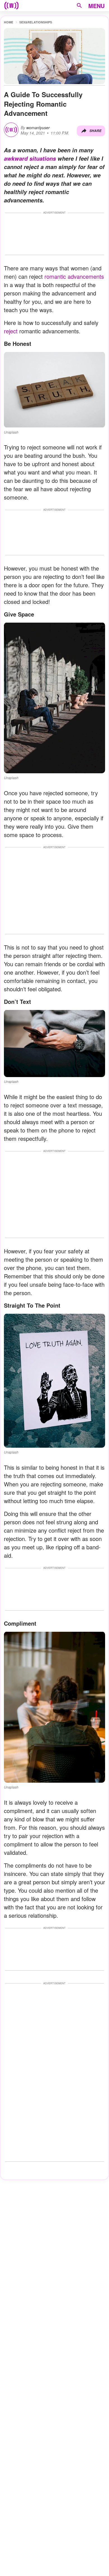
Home (9, 22)
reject (11, 331)
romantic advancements (74, 276)
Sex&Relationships (36, 22)
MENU (96, 6)
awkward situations (30, 158)
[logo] (11, 6)
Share (95, 131)
